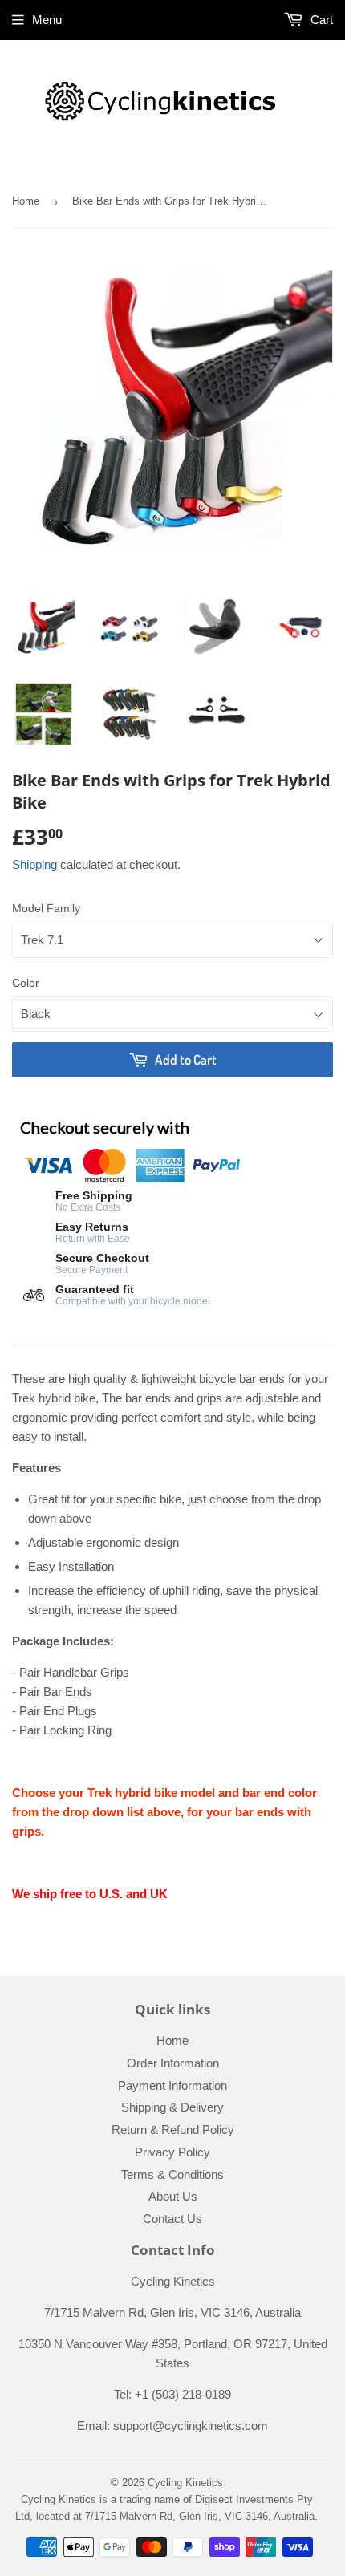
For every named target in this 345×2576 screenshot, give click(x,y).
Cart (320, 20)
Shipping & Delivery (172, 2107)
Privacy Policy (172, 2152)
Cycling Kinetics (185, 2483)
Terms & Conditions (172, 2174)
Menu (47, 20)
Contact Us (172, 2219)
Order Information (173, 2063)
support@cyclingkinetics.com (191, 2426)
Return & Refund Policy (173, 2130)
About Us (173, 2196)
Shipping (34, 864)
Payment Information (172, 2085)
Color (26, 983)
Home (26, 201)
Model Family (46, 908)
